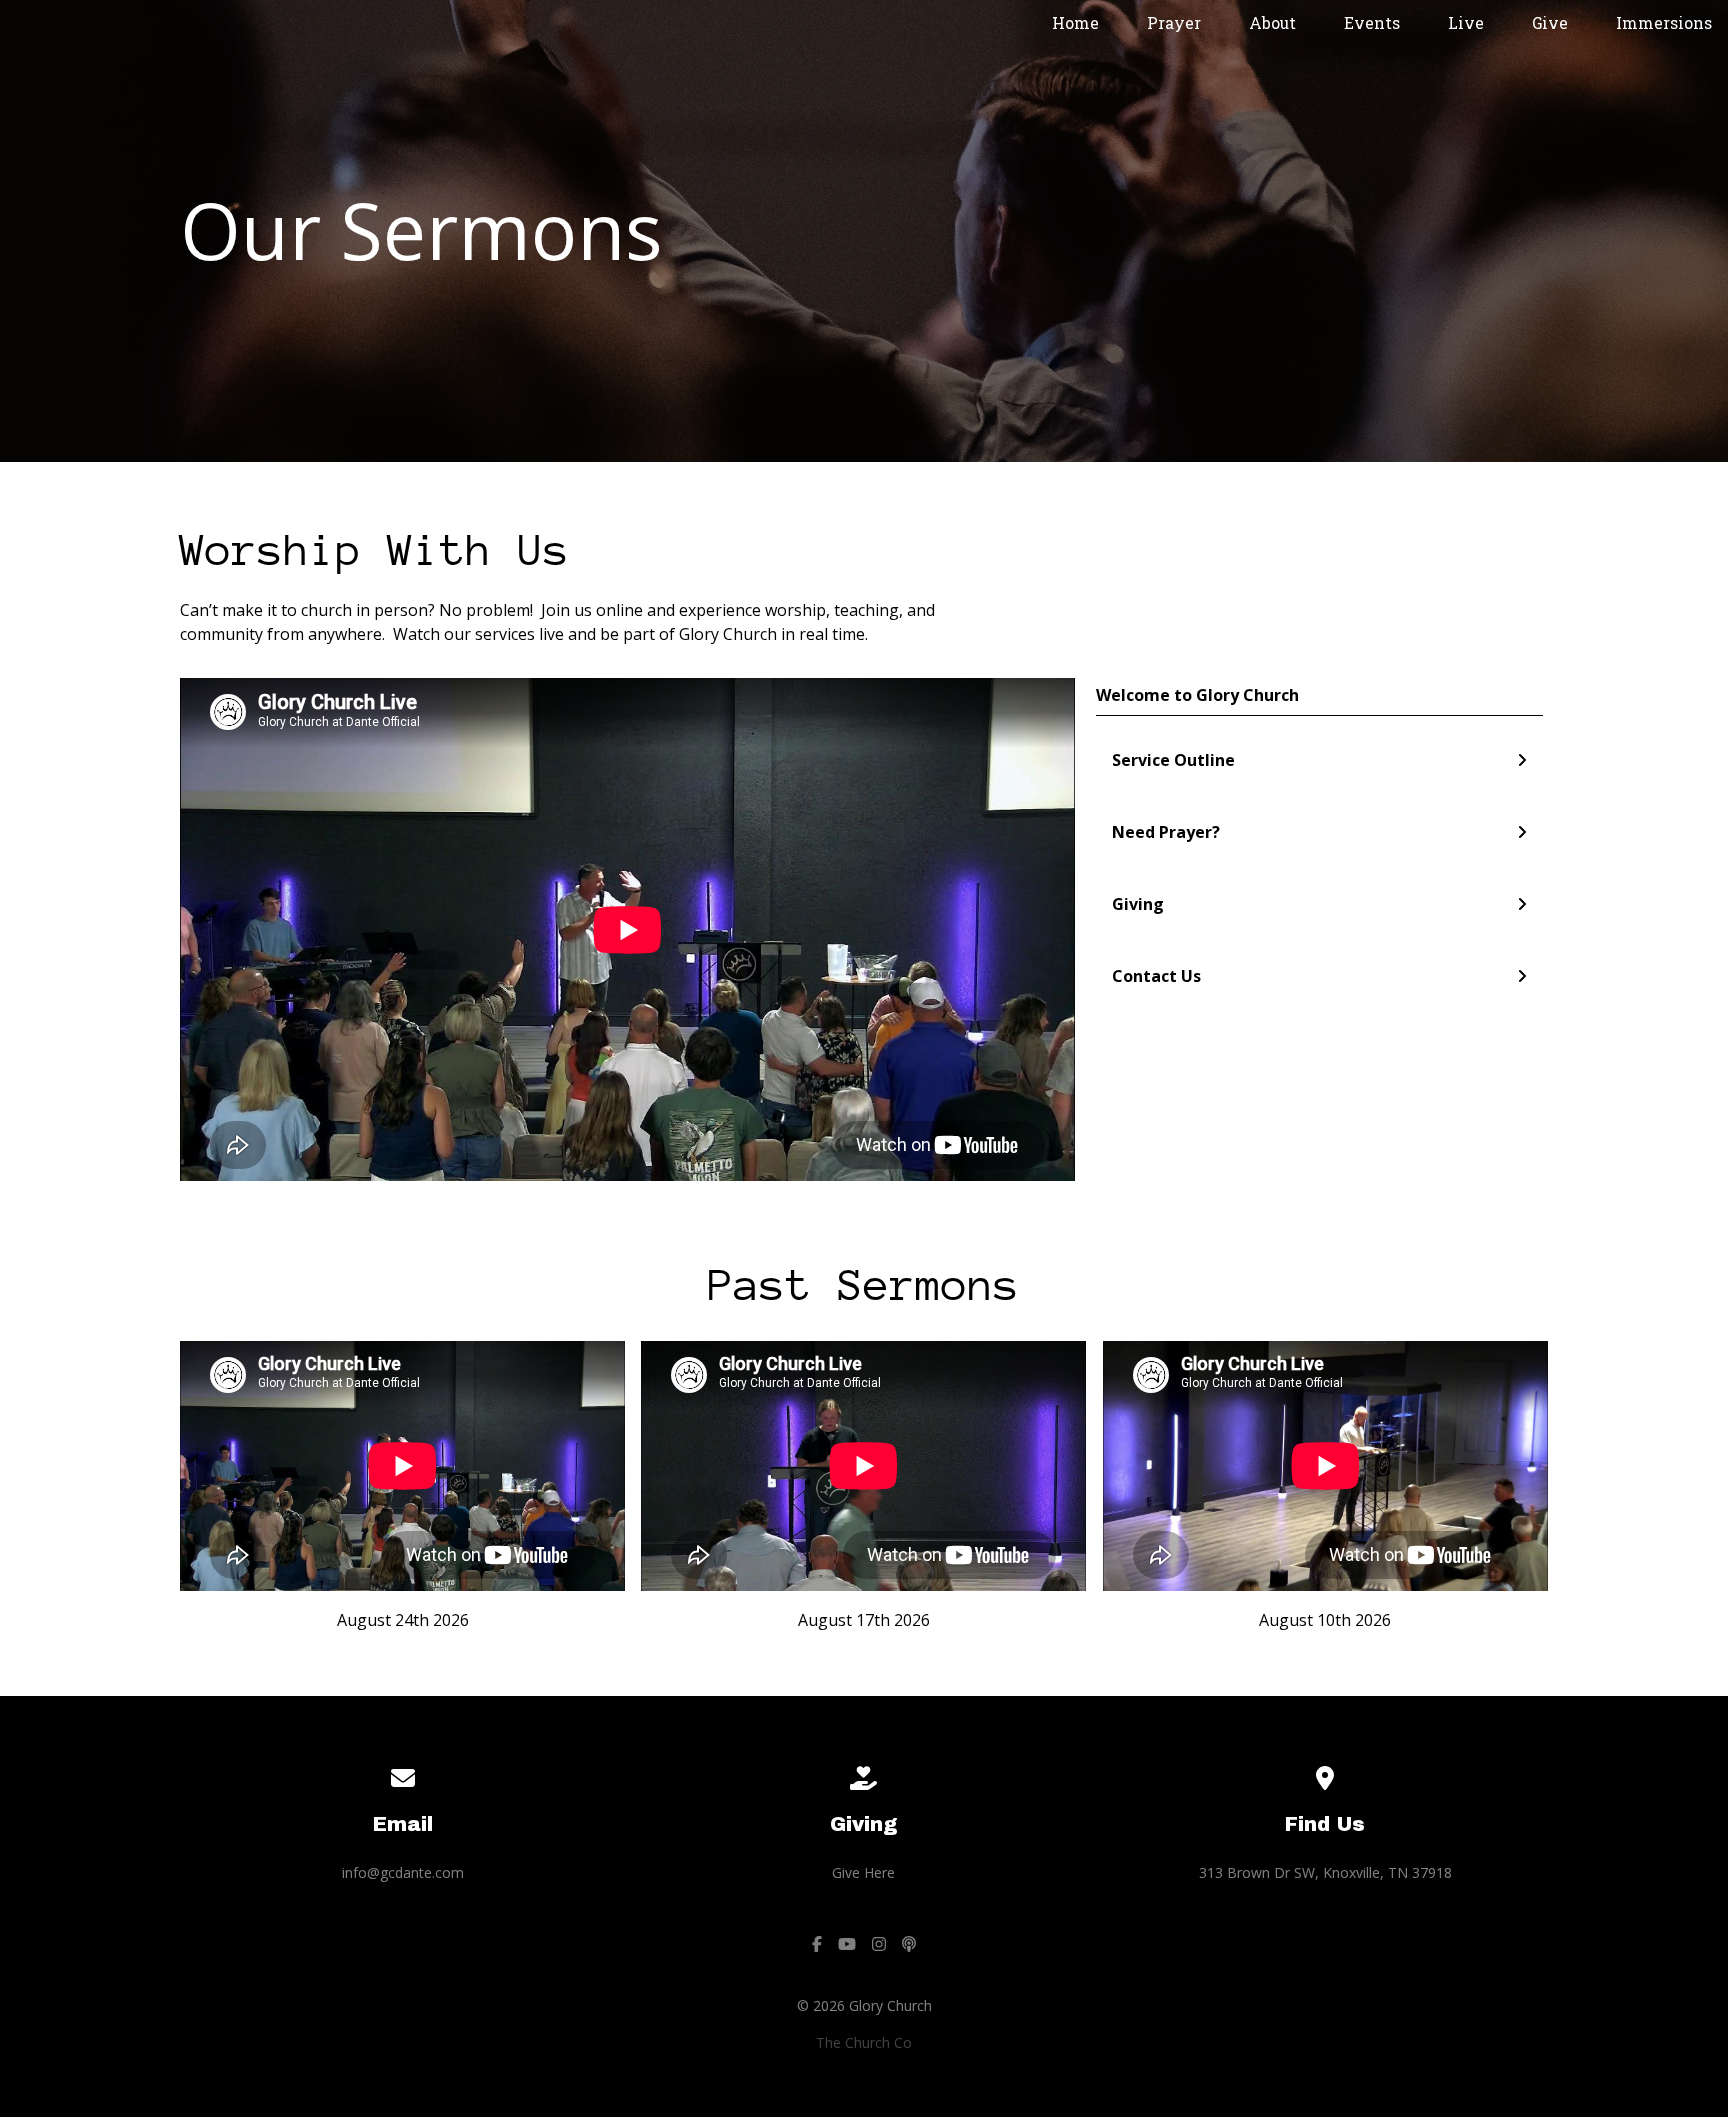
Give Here (863, 1872)
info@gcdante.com (403, 1872)
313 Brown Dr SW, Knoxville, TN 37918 (1325, 1872)
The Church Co (864, 2042)
